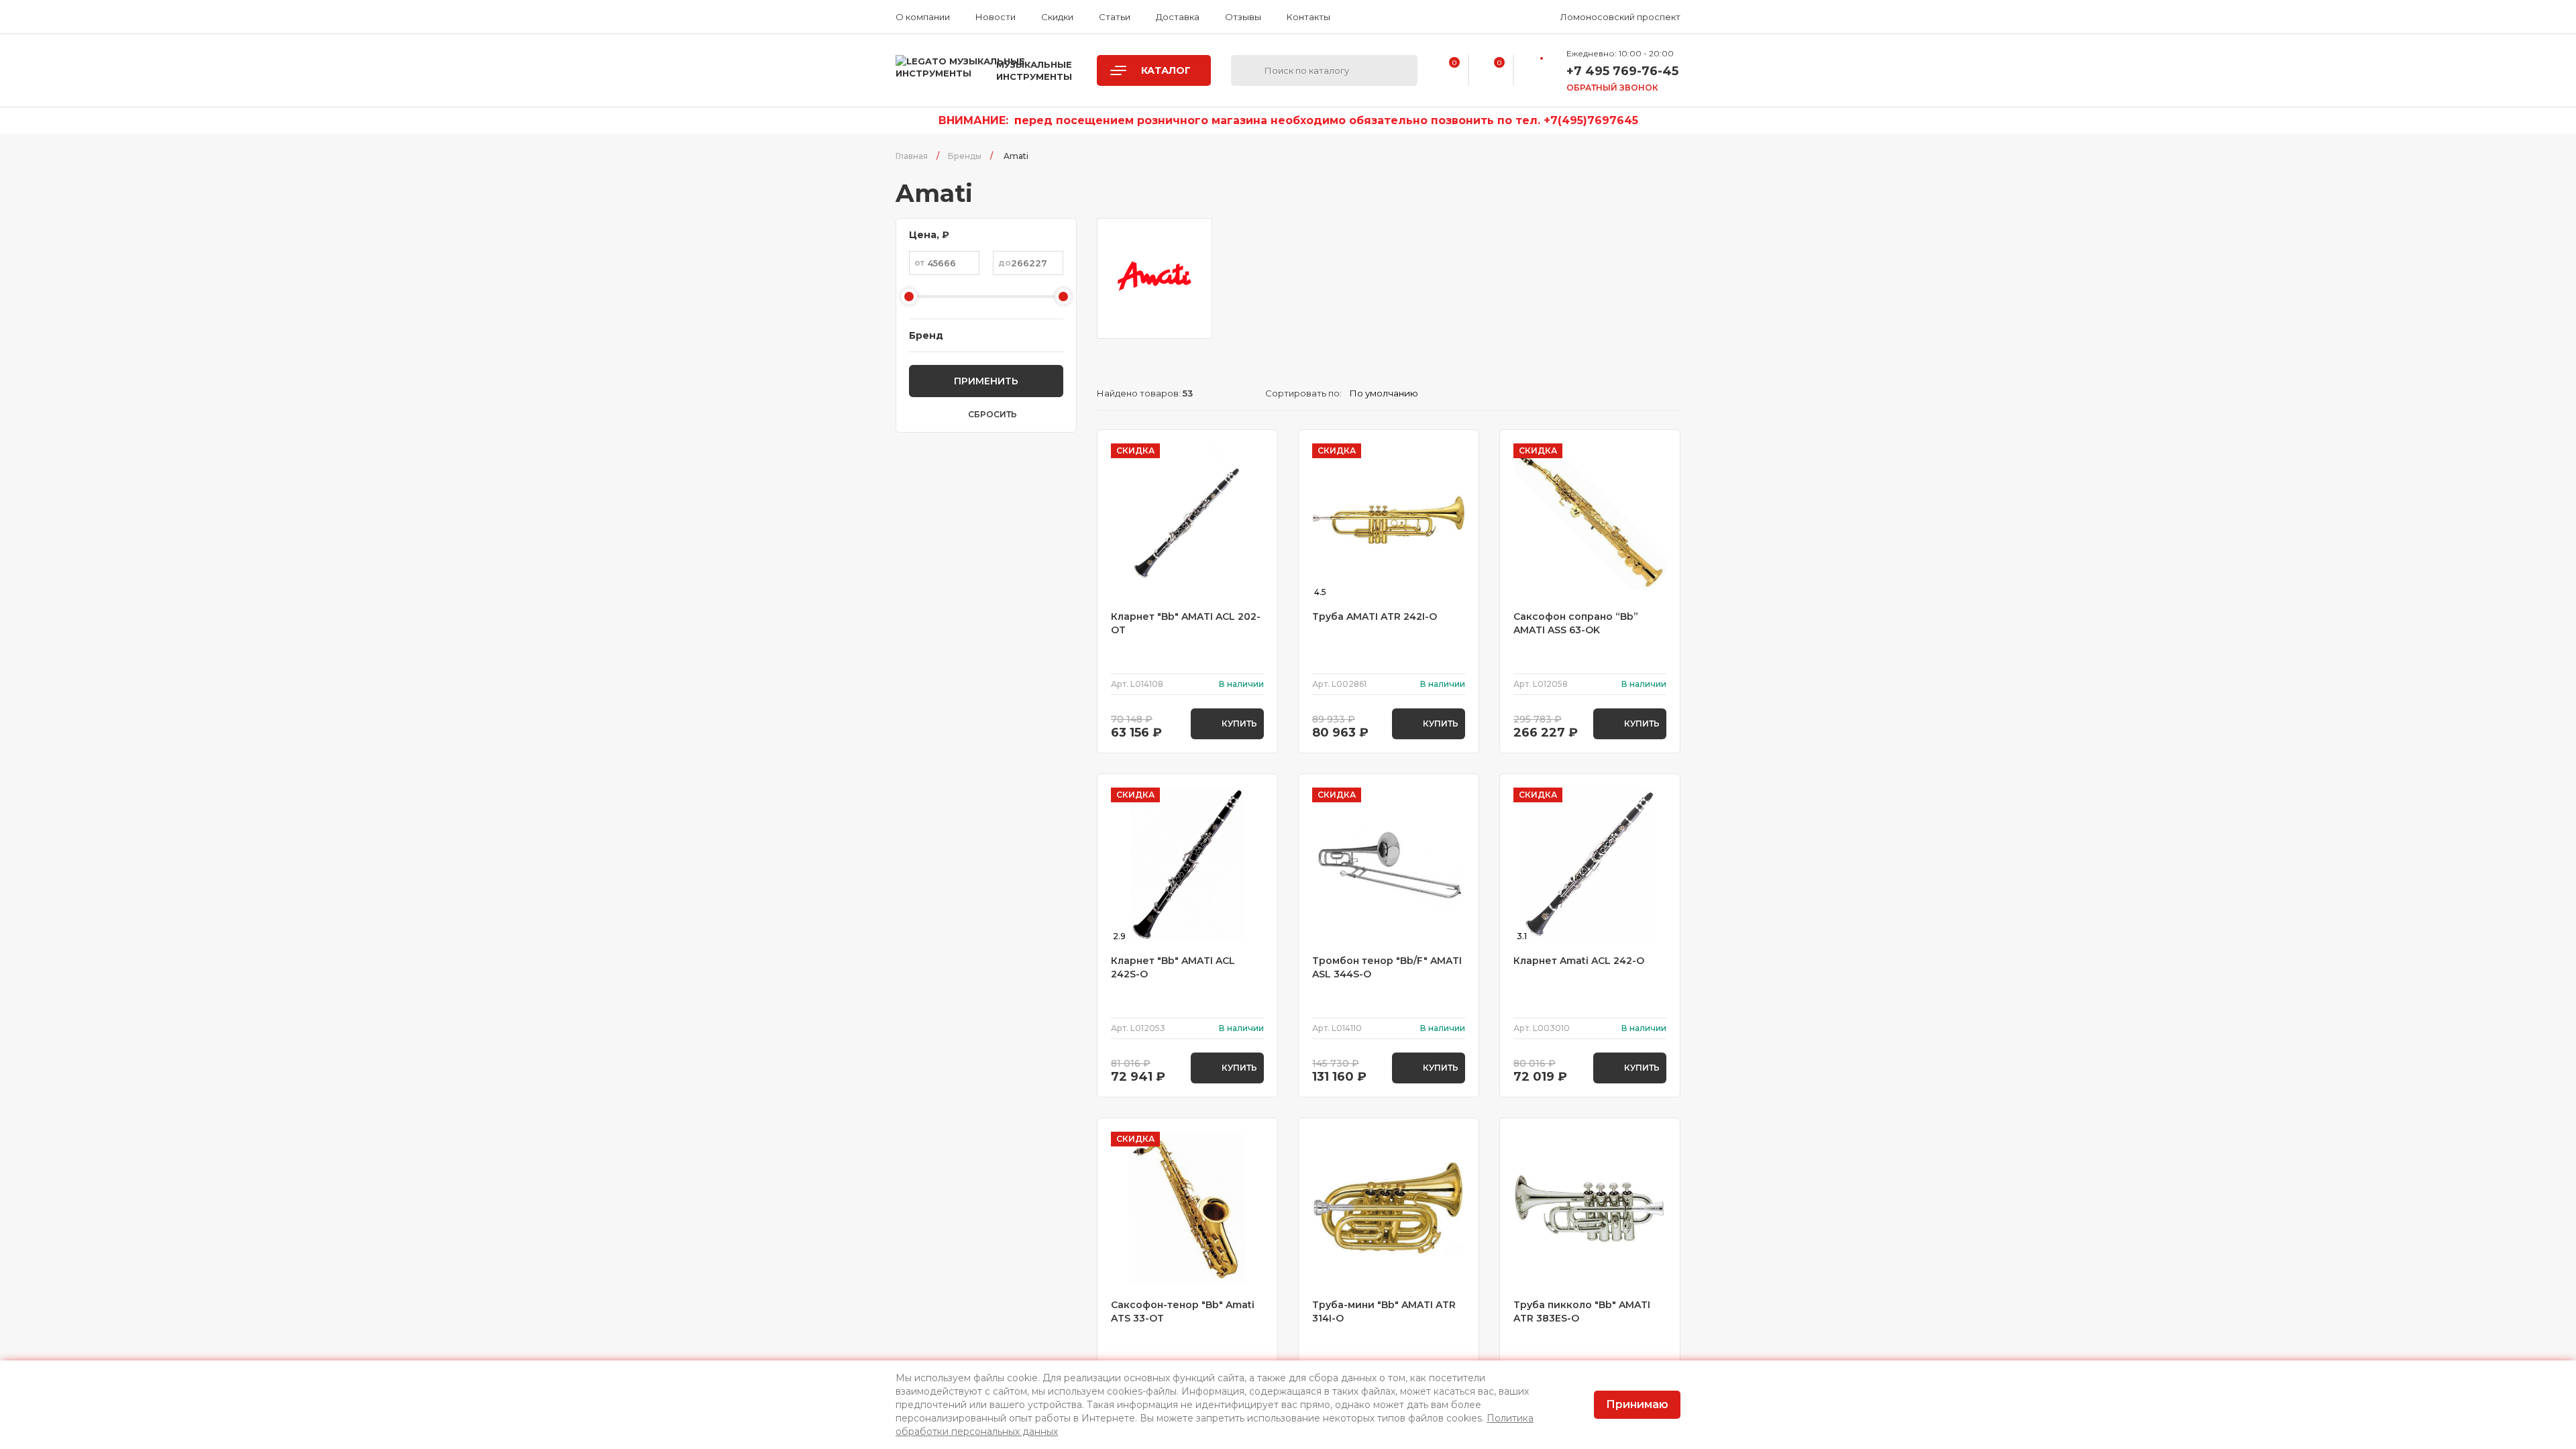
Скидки (1057, 17)
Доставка (1178, 17)
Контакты (1308, 17)
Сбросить (992, 415)
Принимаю (1637, 1404)
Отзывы (1243, 17)
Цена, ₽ (929, 235)
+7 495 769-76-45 (1622, 71)
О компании (923, 17)
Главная (912, 156)
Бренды (965, 156)
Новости (996, 17)
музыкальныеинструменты (1034, 70)
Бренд (926, 335)
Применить (986, 381)
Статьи (1115, 17)
